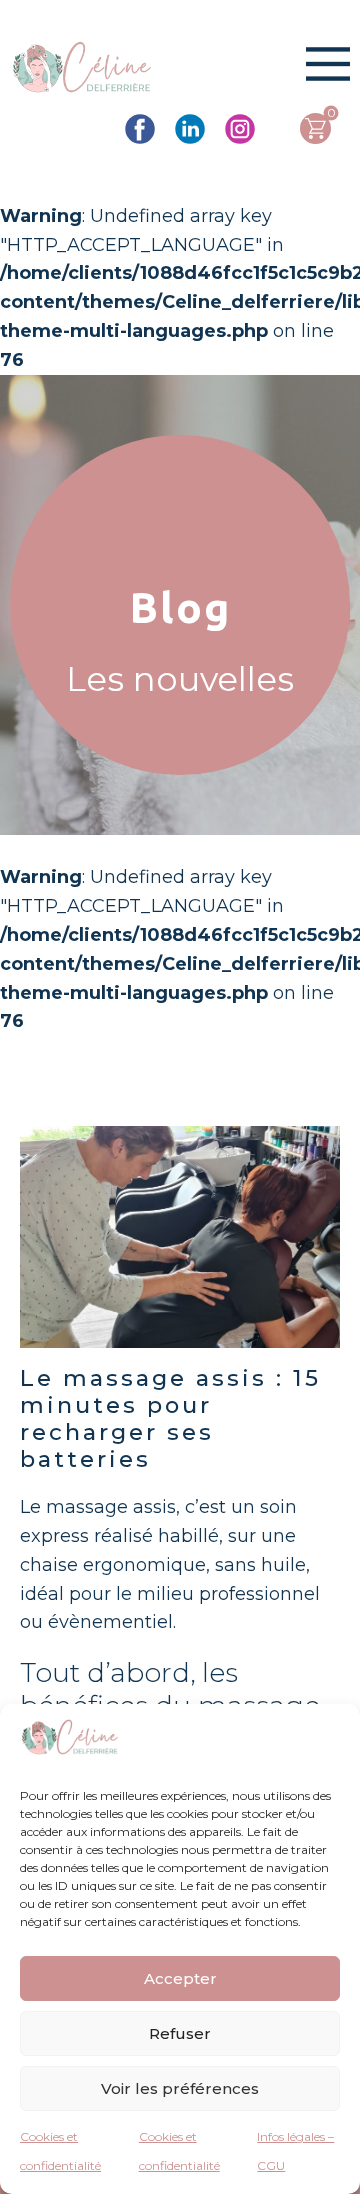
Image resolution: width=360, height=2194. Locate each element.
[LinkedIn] (190, 129)
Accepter (180, 1978)
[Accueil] (82, 70)
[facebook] (140, 129)
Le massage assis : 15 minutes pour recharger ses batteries (170, 1418)
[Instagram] (240, 129)
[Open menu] (328, 64)
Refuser (180, 2033)
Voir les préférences (180, 2088)
